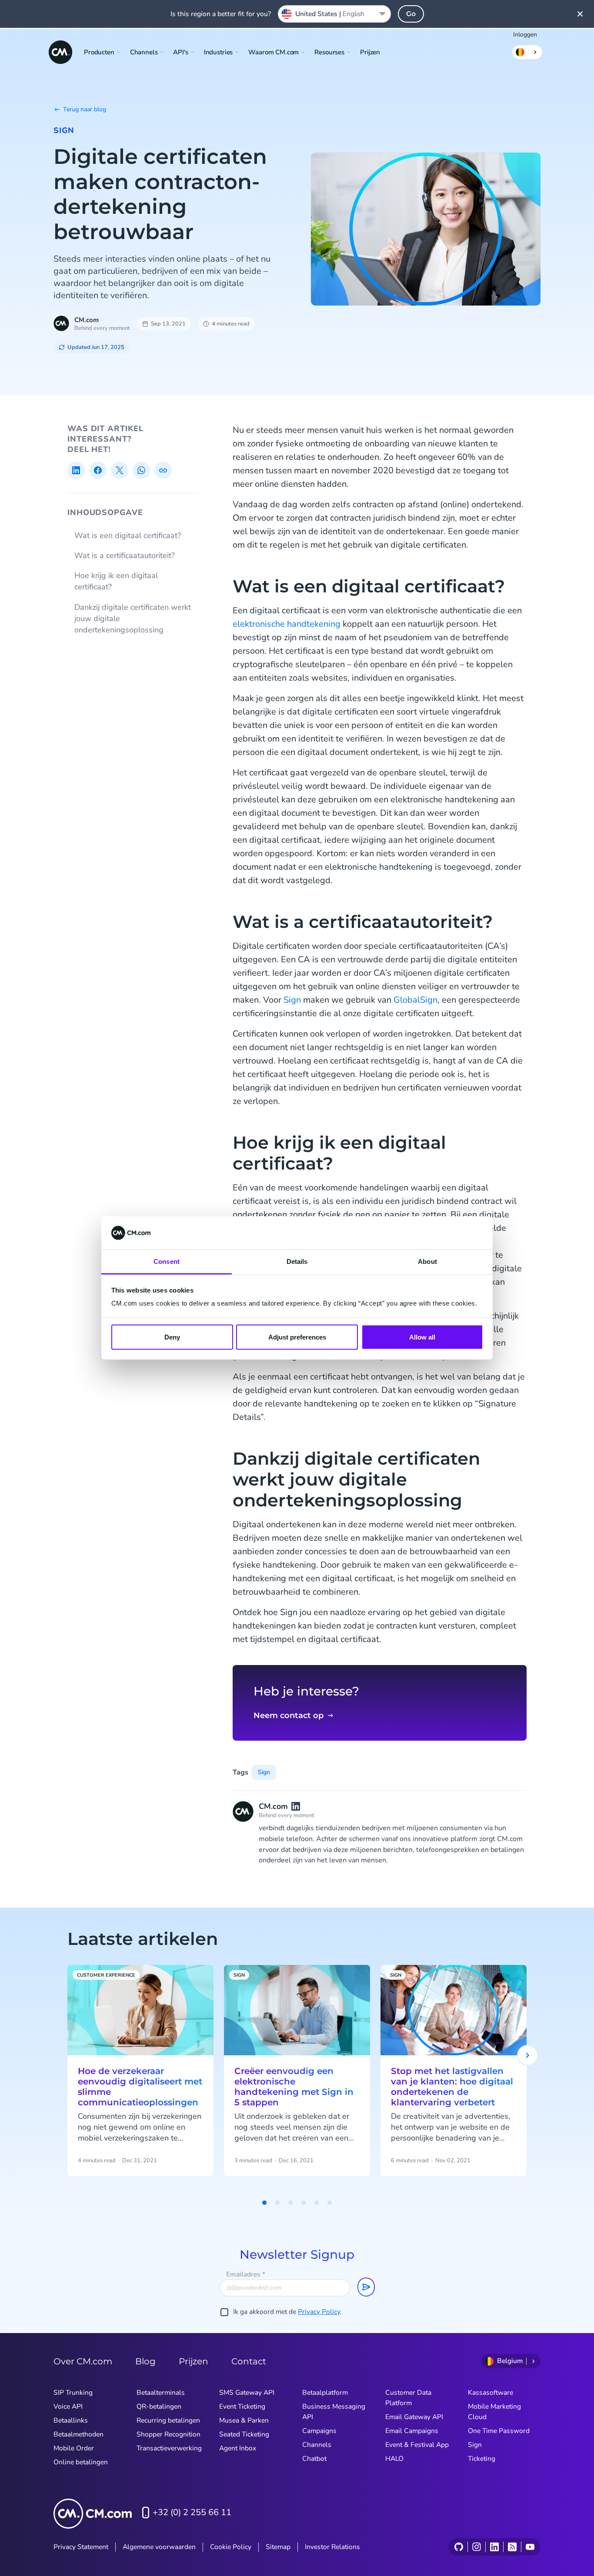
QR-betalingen (159, 2406)
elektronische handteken (280, 624)
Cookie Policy (231, 2547)
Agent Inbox (238, 2448)
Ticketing (482, 2459)
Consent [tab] (167, 1261)
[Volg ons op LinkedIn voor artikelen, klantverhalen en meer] (494, 2547)
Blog (145, 2361)
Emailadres (246, 2274)
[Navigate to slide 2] (277, 2203)
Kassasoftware (491, 2393)
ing (334, 624)
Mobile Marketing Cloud (494, 2412)
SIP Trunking (73, 2393)
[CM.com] (60, 52)
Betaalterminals (161, 2393)
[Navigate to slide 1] (264, 2203)
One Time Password (499, 2431)
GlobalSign (415, 1000)
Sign (64, 130)
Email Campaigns (412, 2431)
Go (411, 14)
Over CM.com (83, 2361)
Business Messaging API (334, 2412)
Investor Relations (332, 2547)
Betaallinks (71, 2420)
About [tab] (427, 1261)
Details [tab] (297, 1261)
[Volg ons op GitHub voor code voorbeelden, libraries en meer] (459, 2547)
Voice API (68, 2406)
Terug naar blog (85, 109)
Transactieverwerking (169, 2448)
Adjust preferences (297, 1337)
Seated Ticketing (244, 2434)
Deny (172, 1337)
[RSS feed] (512, 2547)
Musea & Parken (244, 2420)
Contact (249, 2361)
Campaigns (319, 2431)
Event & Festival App (417, 2445)
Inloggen (525, 35)
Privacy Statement (81, 2547)
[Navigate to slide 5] (317, 2203)
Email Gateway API (414, 2417)
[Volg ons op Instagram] (476, 2547)
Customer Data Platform (408, 2398)
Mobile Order (74, 2448)
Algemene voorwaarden (159, 2547)
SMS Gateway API (247, 2393)
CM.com (87, 320)
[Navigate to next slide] (527, 2055)
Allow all (422, 1337)
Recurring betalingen (168, 2420)
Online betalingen (81, 2462)
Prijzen (370, 52)
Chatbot (314, 2459)
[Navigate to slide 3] (290, 2203)
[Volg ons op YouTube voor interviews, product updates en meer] (530, 2547)
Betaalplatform (325, 2393)
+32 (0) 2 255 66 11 (192, 2512)
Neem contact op (289, 1715)
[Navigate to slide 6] (330, 2203)
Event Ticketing (242, 2406)
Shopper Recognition (169, 2434)
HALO (394, 2459)
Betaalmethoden (78, 2434)
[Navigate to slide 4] (304, 2203)
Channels (317, 2445)
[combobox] (334, 14)
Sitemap (278, 2547)
